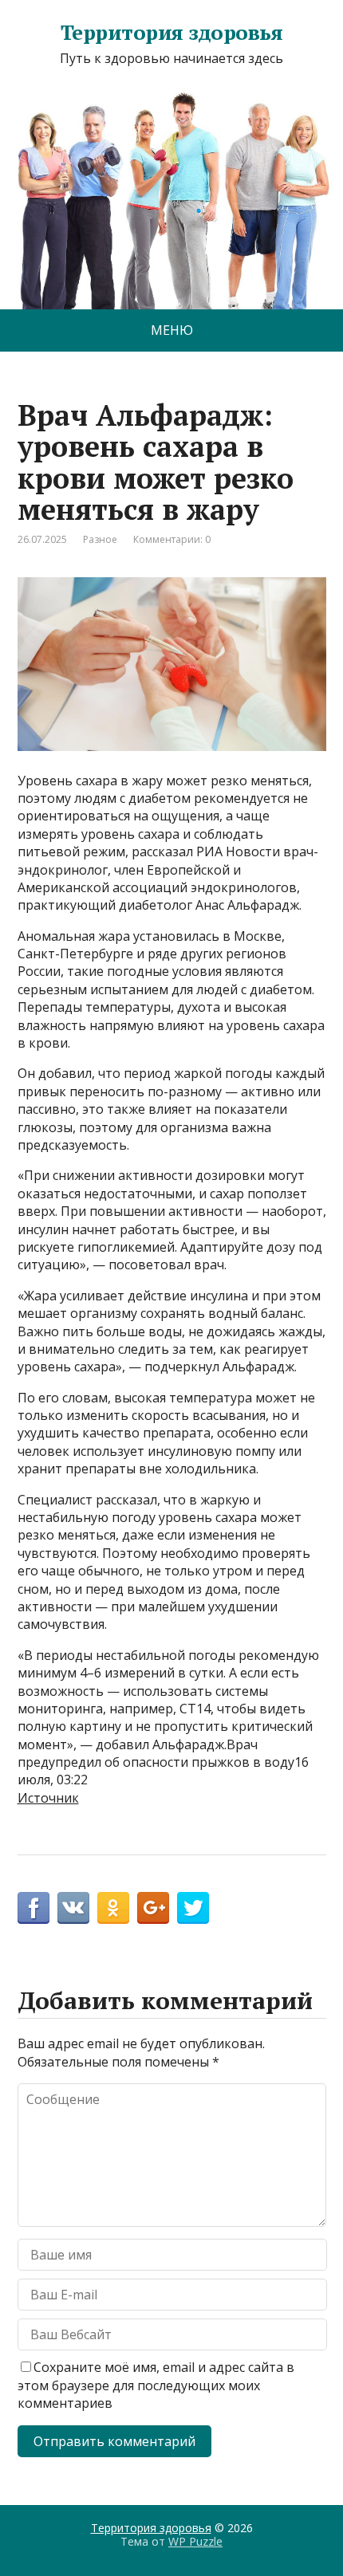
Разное (100, 539)
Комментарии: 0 (172, 539)
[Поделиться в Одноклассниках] (113, 1908)
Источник (48, 1798)
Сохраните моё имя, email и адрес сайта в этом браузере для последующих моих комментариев (156, 2385)
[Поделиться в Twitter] (193, 1908)
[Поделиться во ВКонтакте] (73, 1908)
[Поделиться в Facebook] (34, 1908)
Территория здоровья (171, 33)
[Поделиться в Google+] (153, 1908)
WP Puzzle (195, 2541)
